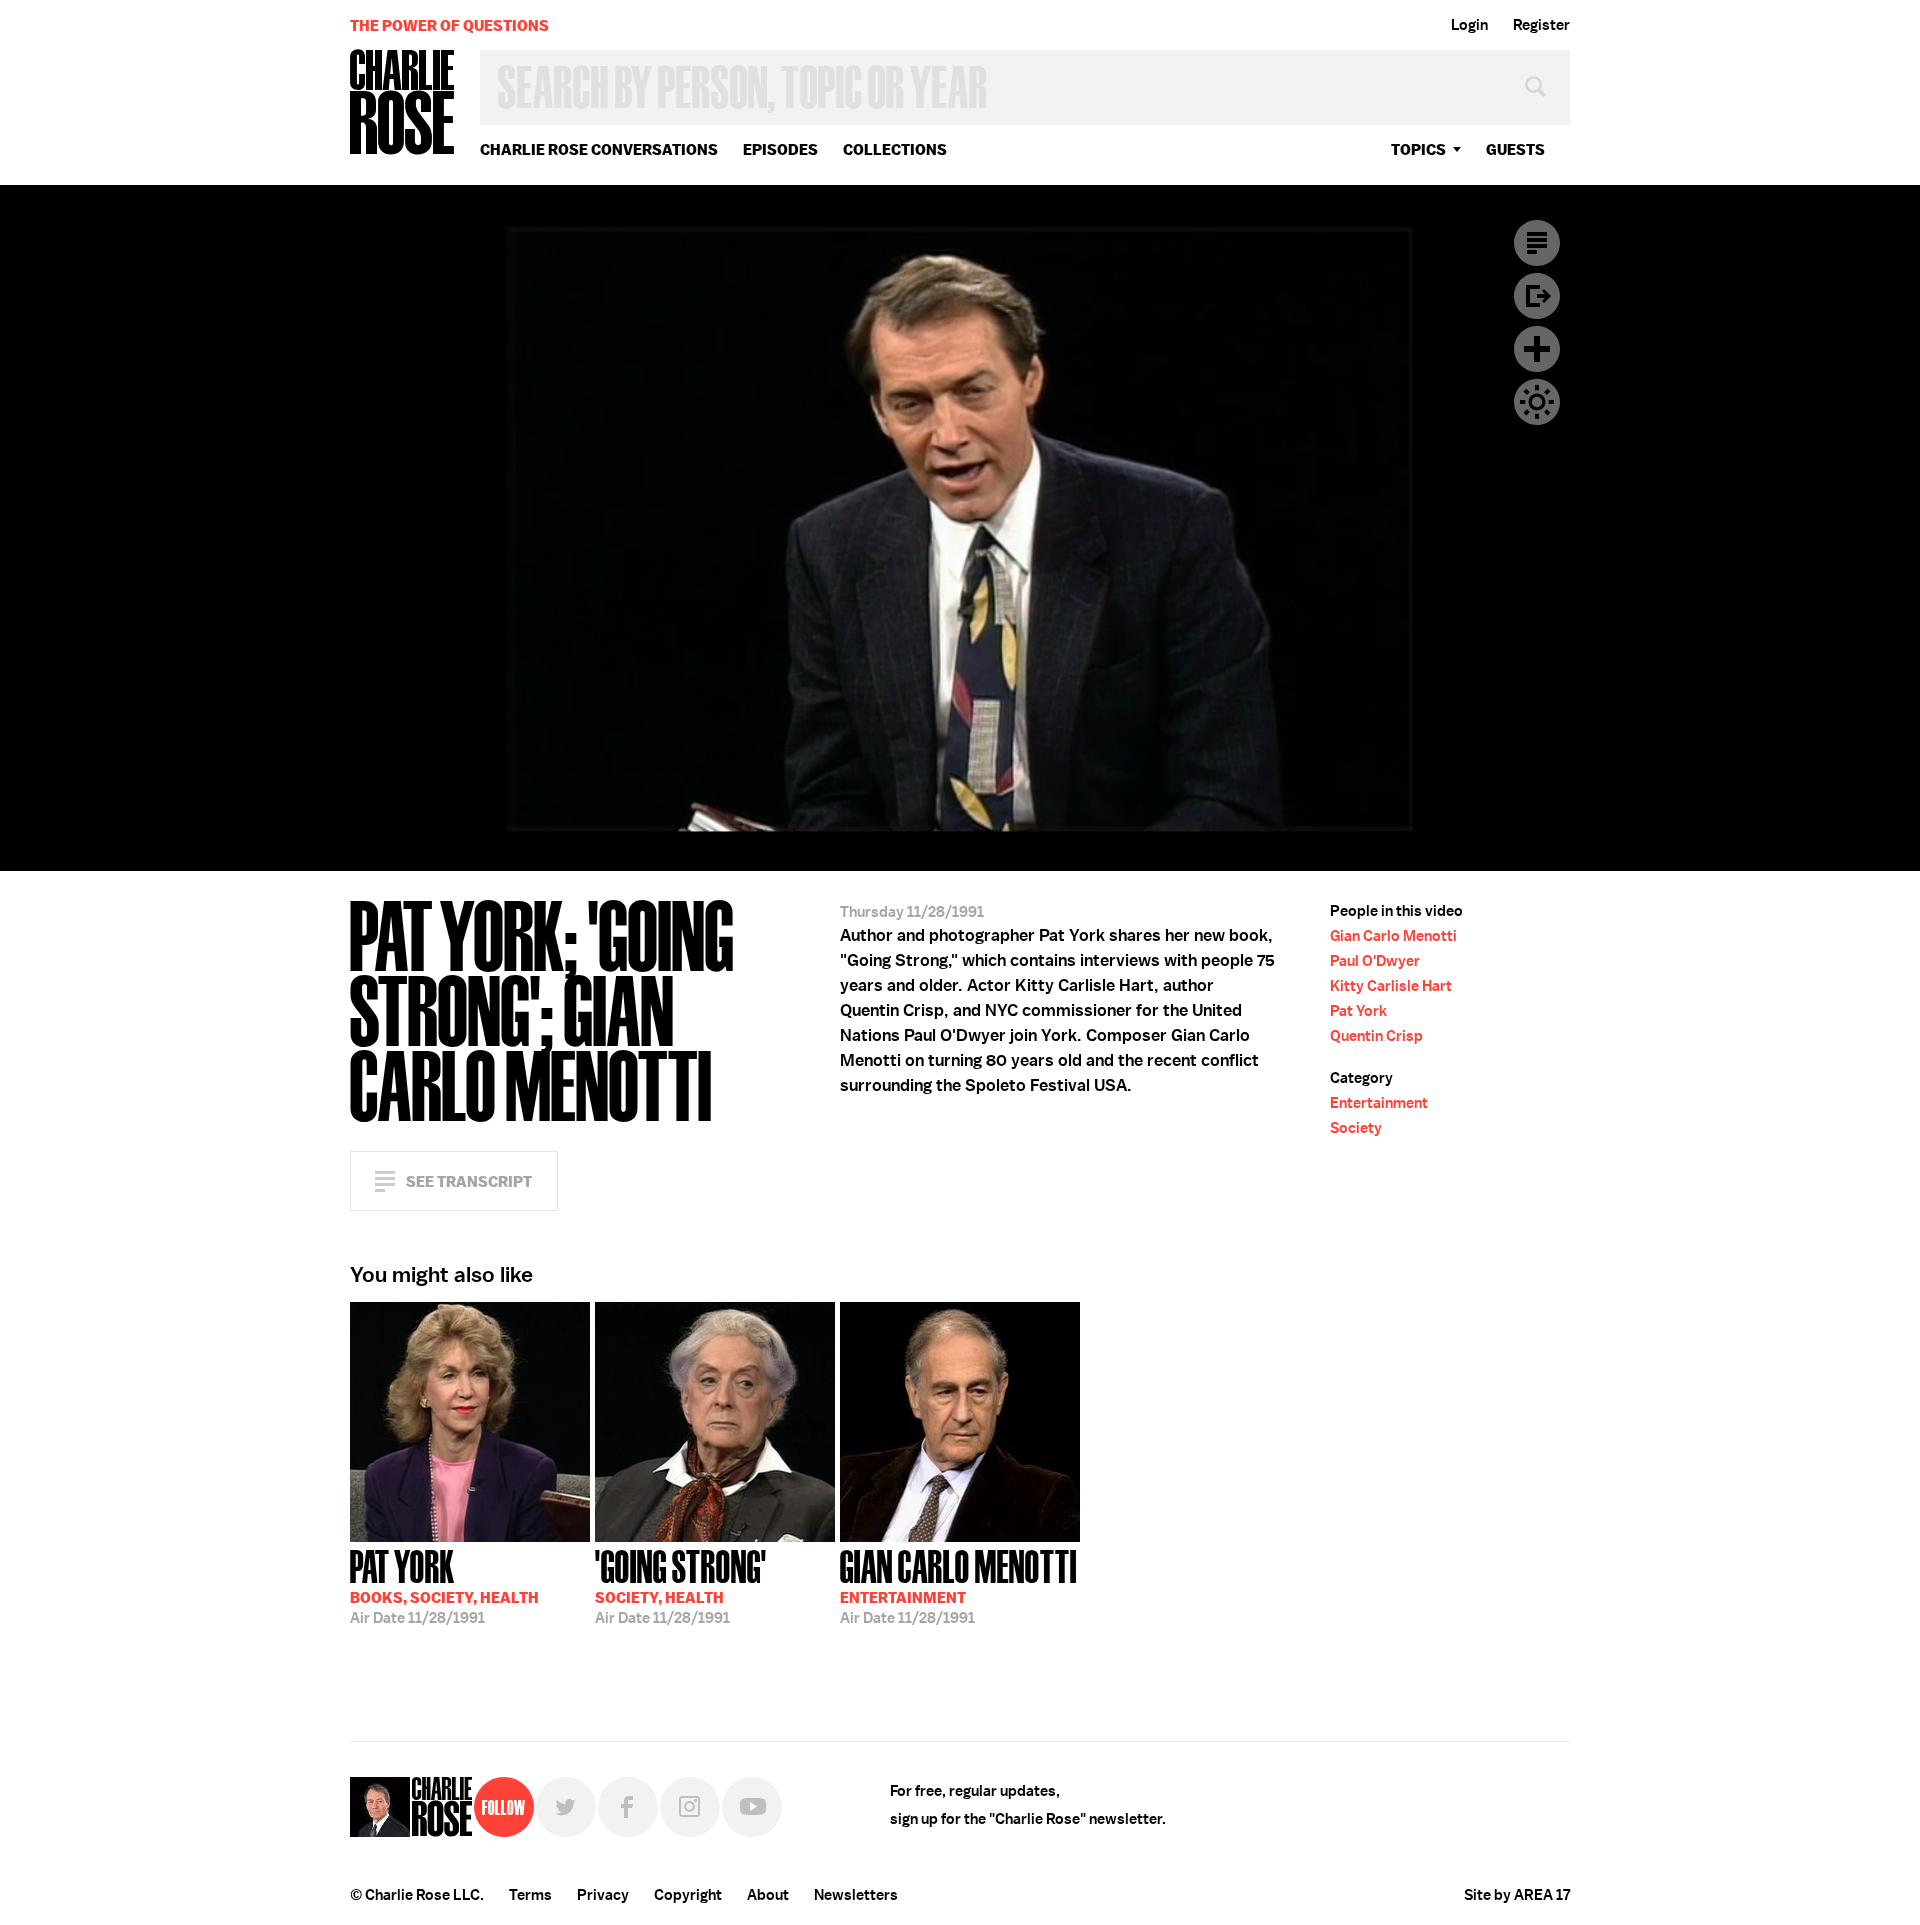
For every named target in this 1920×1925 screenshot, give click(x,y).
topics (1418, 149)
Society (1356, 1128)
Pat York (1358, 1011)
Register (1541, 25)
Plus (1537, 349)
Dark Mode (1537, 402)
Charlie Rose (403, 103)
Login (1469, 25)
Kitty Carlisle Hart (1391, 986)
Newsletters (856, 1895)
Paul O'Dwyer (1375, 961)
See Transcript (469, 1181)
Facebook (628, 1807)
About (768, 1895)
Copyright (688, 1895)
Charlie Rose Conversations (599, 149)
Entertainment (1379, 1103)
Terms (530, 1895)
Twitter (566, 1807)
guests (1515, 149)
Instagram (690, 1807)
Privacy (603, 1895)
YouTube (752, 1807)
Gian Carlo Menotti (1393, 936)
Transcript (1537, 243)
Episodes (780, 149)
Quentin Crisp (1376, 1036)
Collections (895, 149)
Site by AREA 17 (1517, 1895)
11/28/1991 (444, 1585)
